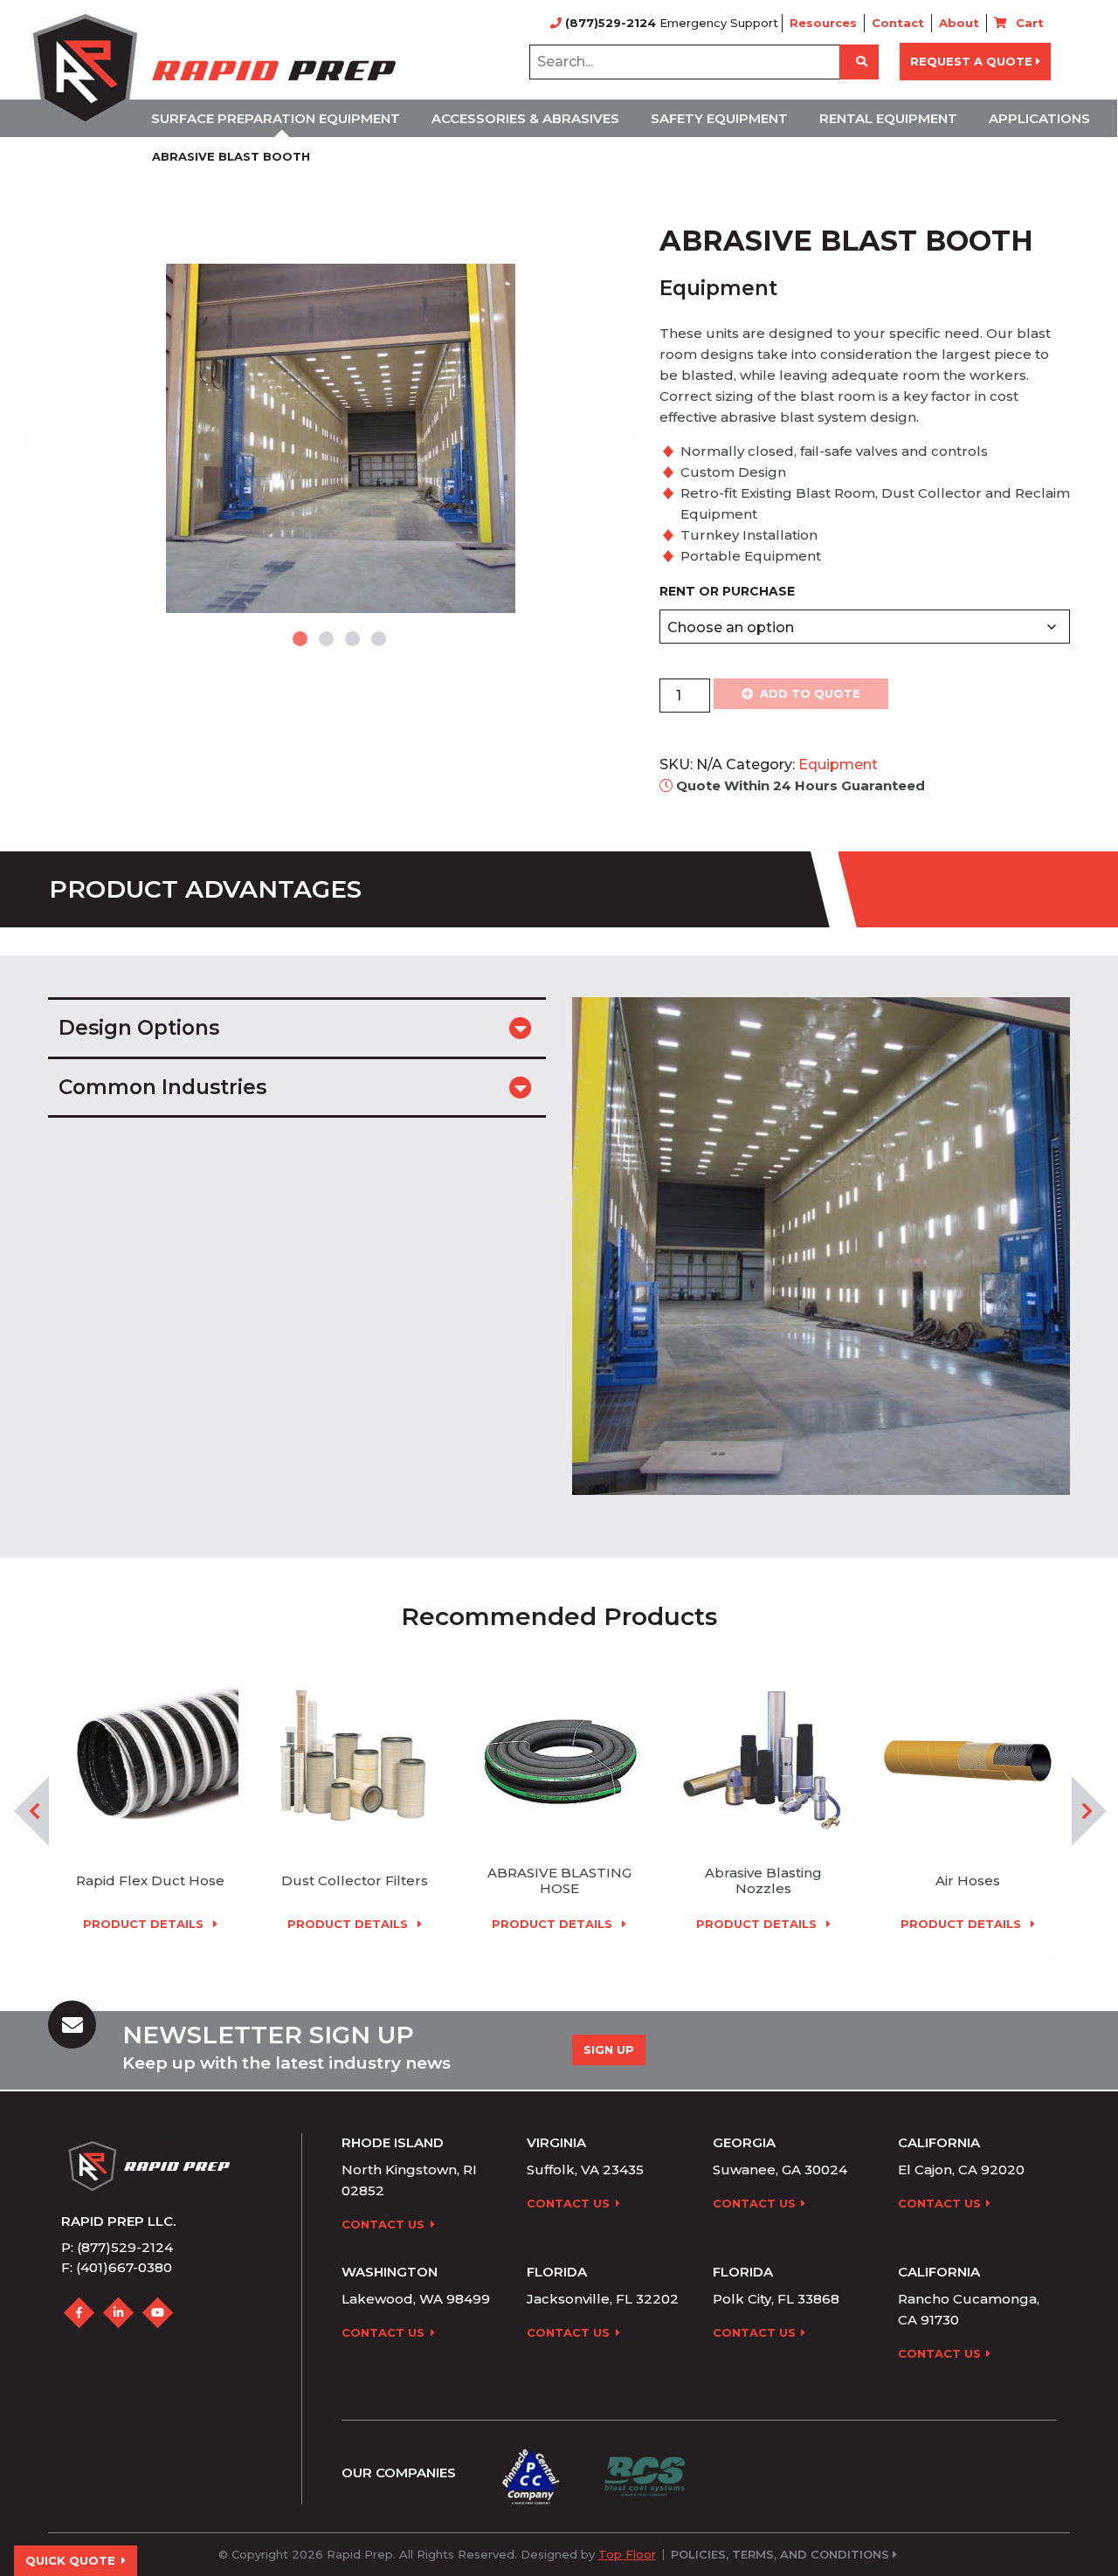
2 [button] (328, 640)
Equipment (838, 765)
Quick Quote (70, 2560)
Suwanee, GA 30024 (780, 2170)
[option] (341, 438)
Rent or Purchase (727, 591)
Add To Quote (810, 693)
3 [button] (354, 640)
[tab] (297, 1026)
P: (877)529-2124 (117, 2247)
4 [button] (380, 640)
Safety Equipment (719, 118)
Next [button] (646, 438)
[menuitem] (281, 118)
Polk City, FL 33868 (776, 2299)
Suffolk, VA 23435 (585, 2170)
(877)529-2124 (611, 23)
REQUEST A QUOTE (971, 61)
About (959, 23)
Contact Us (383, 2224)
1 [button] (301, 640)
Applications (1039, 118)
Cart (1030, 23)
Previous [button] (35, 438)
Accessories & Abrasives (525, 118)
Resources (823, 23)
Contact (898, 23)
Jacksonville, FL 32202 (603, 2299)
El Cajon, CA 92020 (961, 2170)
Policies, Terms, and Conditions (780, 2555)
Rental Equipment (888, 118)
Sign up (609, 2049)
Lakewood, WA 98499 (416, 2299)
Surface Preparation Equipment (276, 118)
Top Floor (627, 2554)
